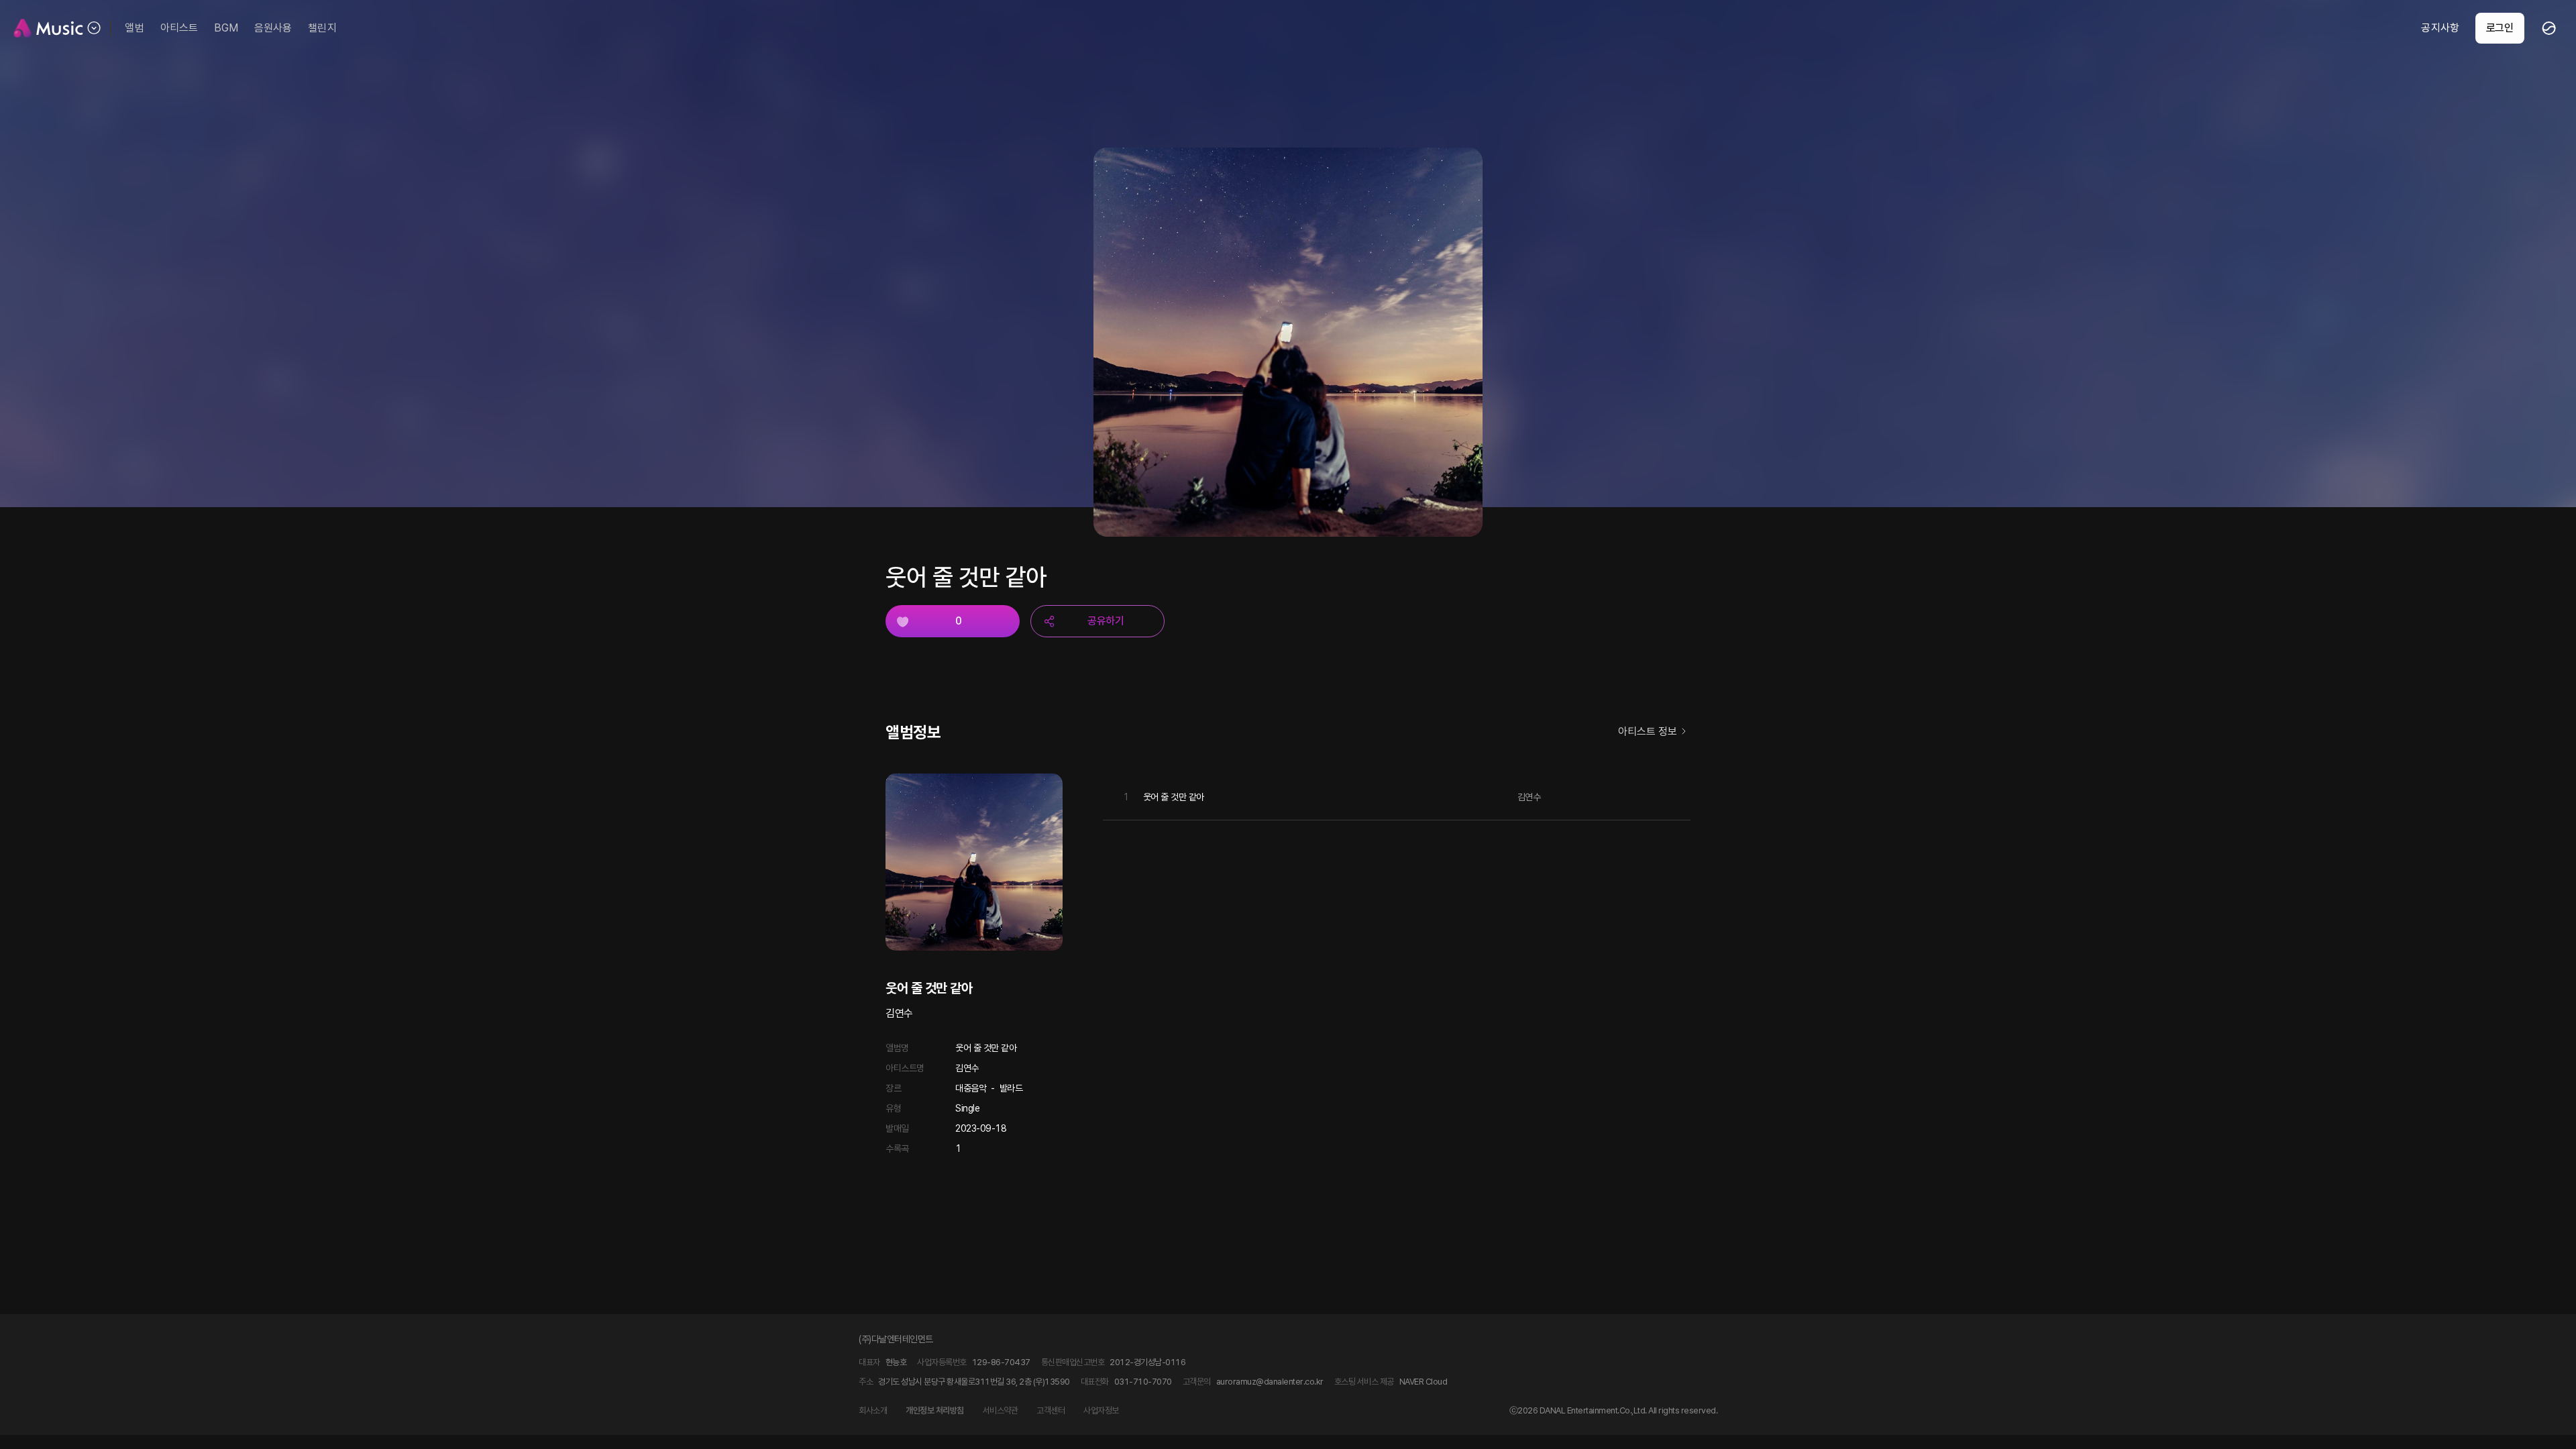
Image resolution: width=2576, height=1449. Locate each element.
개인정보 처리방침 (935, 1410)
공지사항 (2440, 28)
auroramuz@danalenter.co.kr (1270, 1382)
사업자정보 (1101, 1410)
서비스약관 (1001, 1410)
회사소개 (873, 1410)
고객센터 (1051, 1410)
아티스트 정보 (1648, 732)
